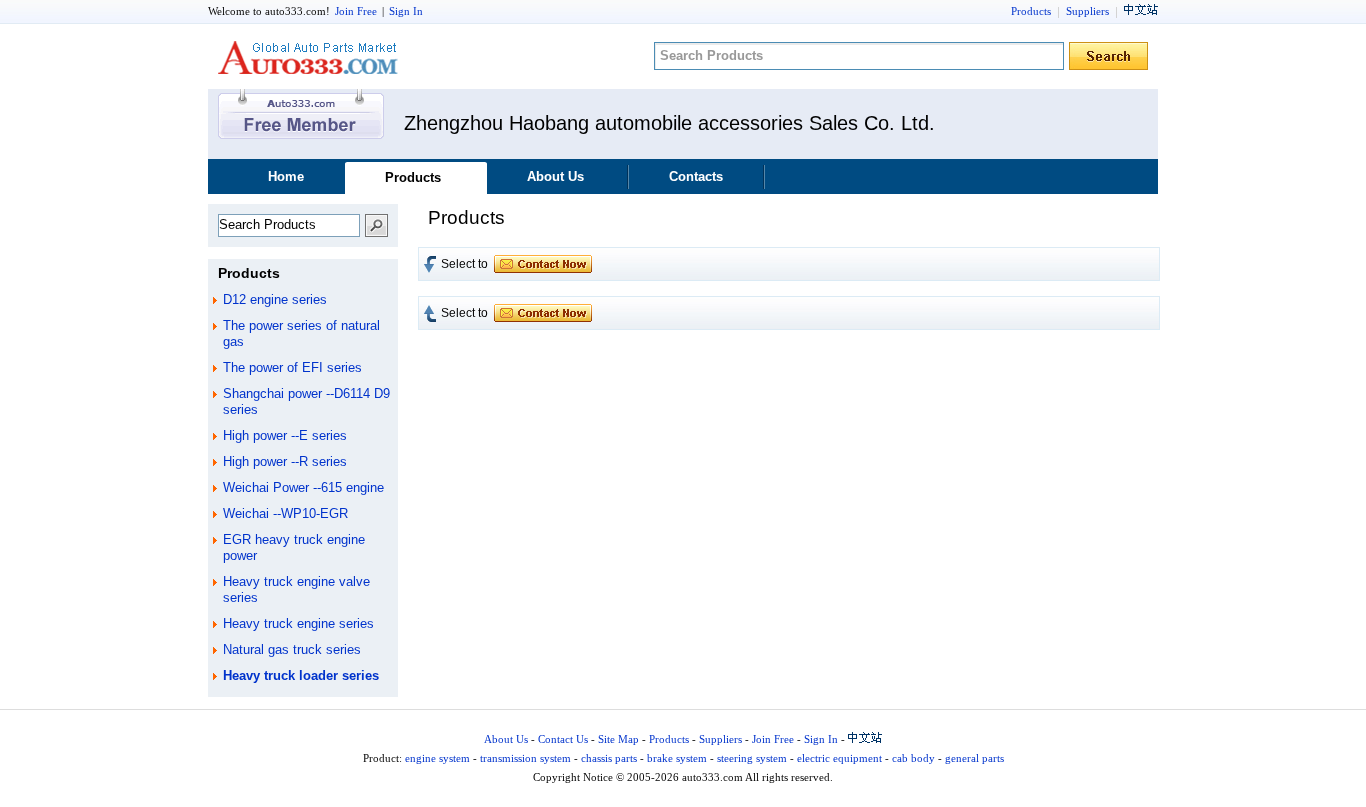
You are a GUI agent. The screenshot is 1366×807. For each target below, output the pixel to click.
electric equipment (839, 758)
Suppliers (1087, 11)
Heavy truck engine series (298, 623)
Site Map (618, 739)
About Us (555, 176)
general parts (974, 758)
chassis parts (609, 758)
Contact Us (563, 739)
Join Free (356, 11)
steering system (752, 758)
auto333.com (308, 57)
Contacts (696, 176)
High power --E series (285, 435)
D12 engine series (275, 299)
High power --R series (285, 461)
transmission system (525, 758)
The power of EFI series (292, 367)
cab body (913, 758)
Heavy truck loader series (301, 675)
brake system (677, 758)
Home (286, 176)
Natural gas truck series (292, 649)
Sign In (406, 11)
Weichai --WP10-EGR (285, 513)
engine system (437, 758)
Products (1031, 11)
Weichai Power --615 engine (303, 487)
